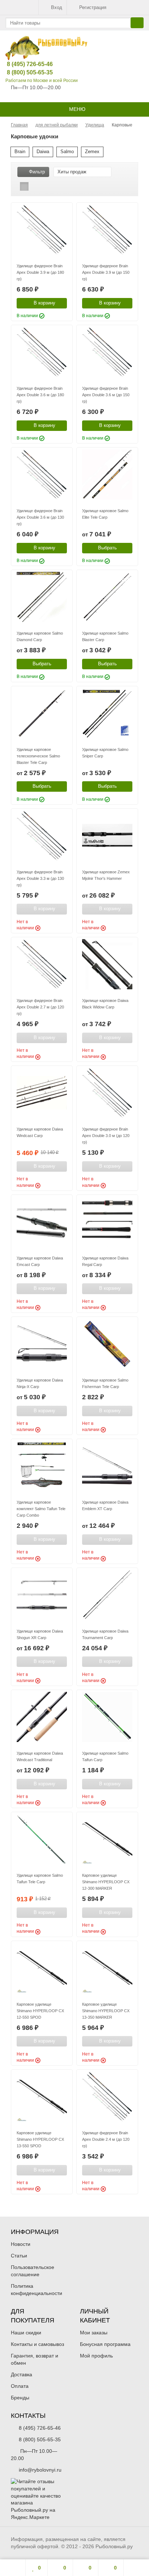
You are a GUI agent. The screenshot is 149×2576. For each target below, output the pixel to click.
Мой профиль (96, 2356)
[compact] (47, 186)
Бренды (20, 2398)
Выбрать (107, 548)
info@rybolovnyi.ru (40, 2470)
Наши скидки (26, 2333)
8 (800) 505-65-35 (24, 72)
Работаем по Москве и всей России (42, 81)
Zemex (92, 152)
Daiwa (43, 152)
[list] (35, 186)
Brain (20, 152)
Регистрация (93, 7)
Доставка (22, 2374)
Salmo (67, 152)
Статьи (19, 2256)
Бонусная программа (105, 2344)
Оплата (20, 2386)
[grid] (24, 186)
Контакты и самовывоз (37, 2344)
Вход (57, 7)
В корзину (44, 303)
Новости (21, 2244)
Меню (76, 109)
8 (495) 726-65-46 (24, 64)
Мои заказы (94, 2333)
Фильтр (37, 172)
